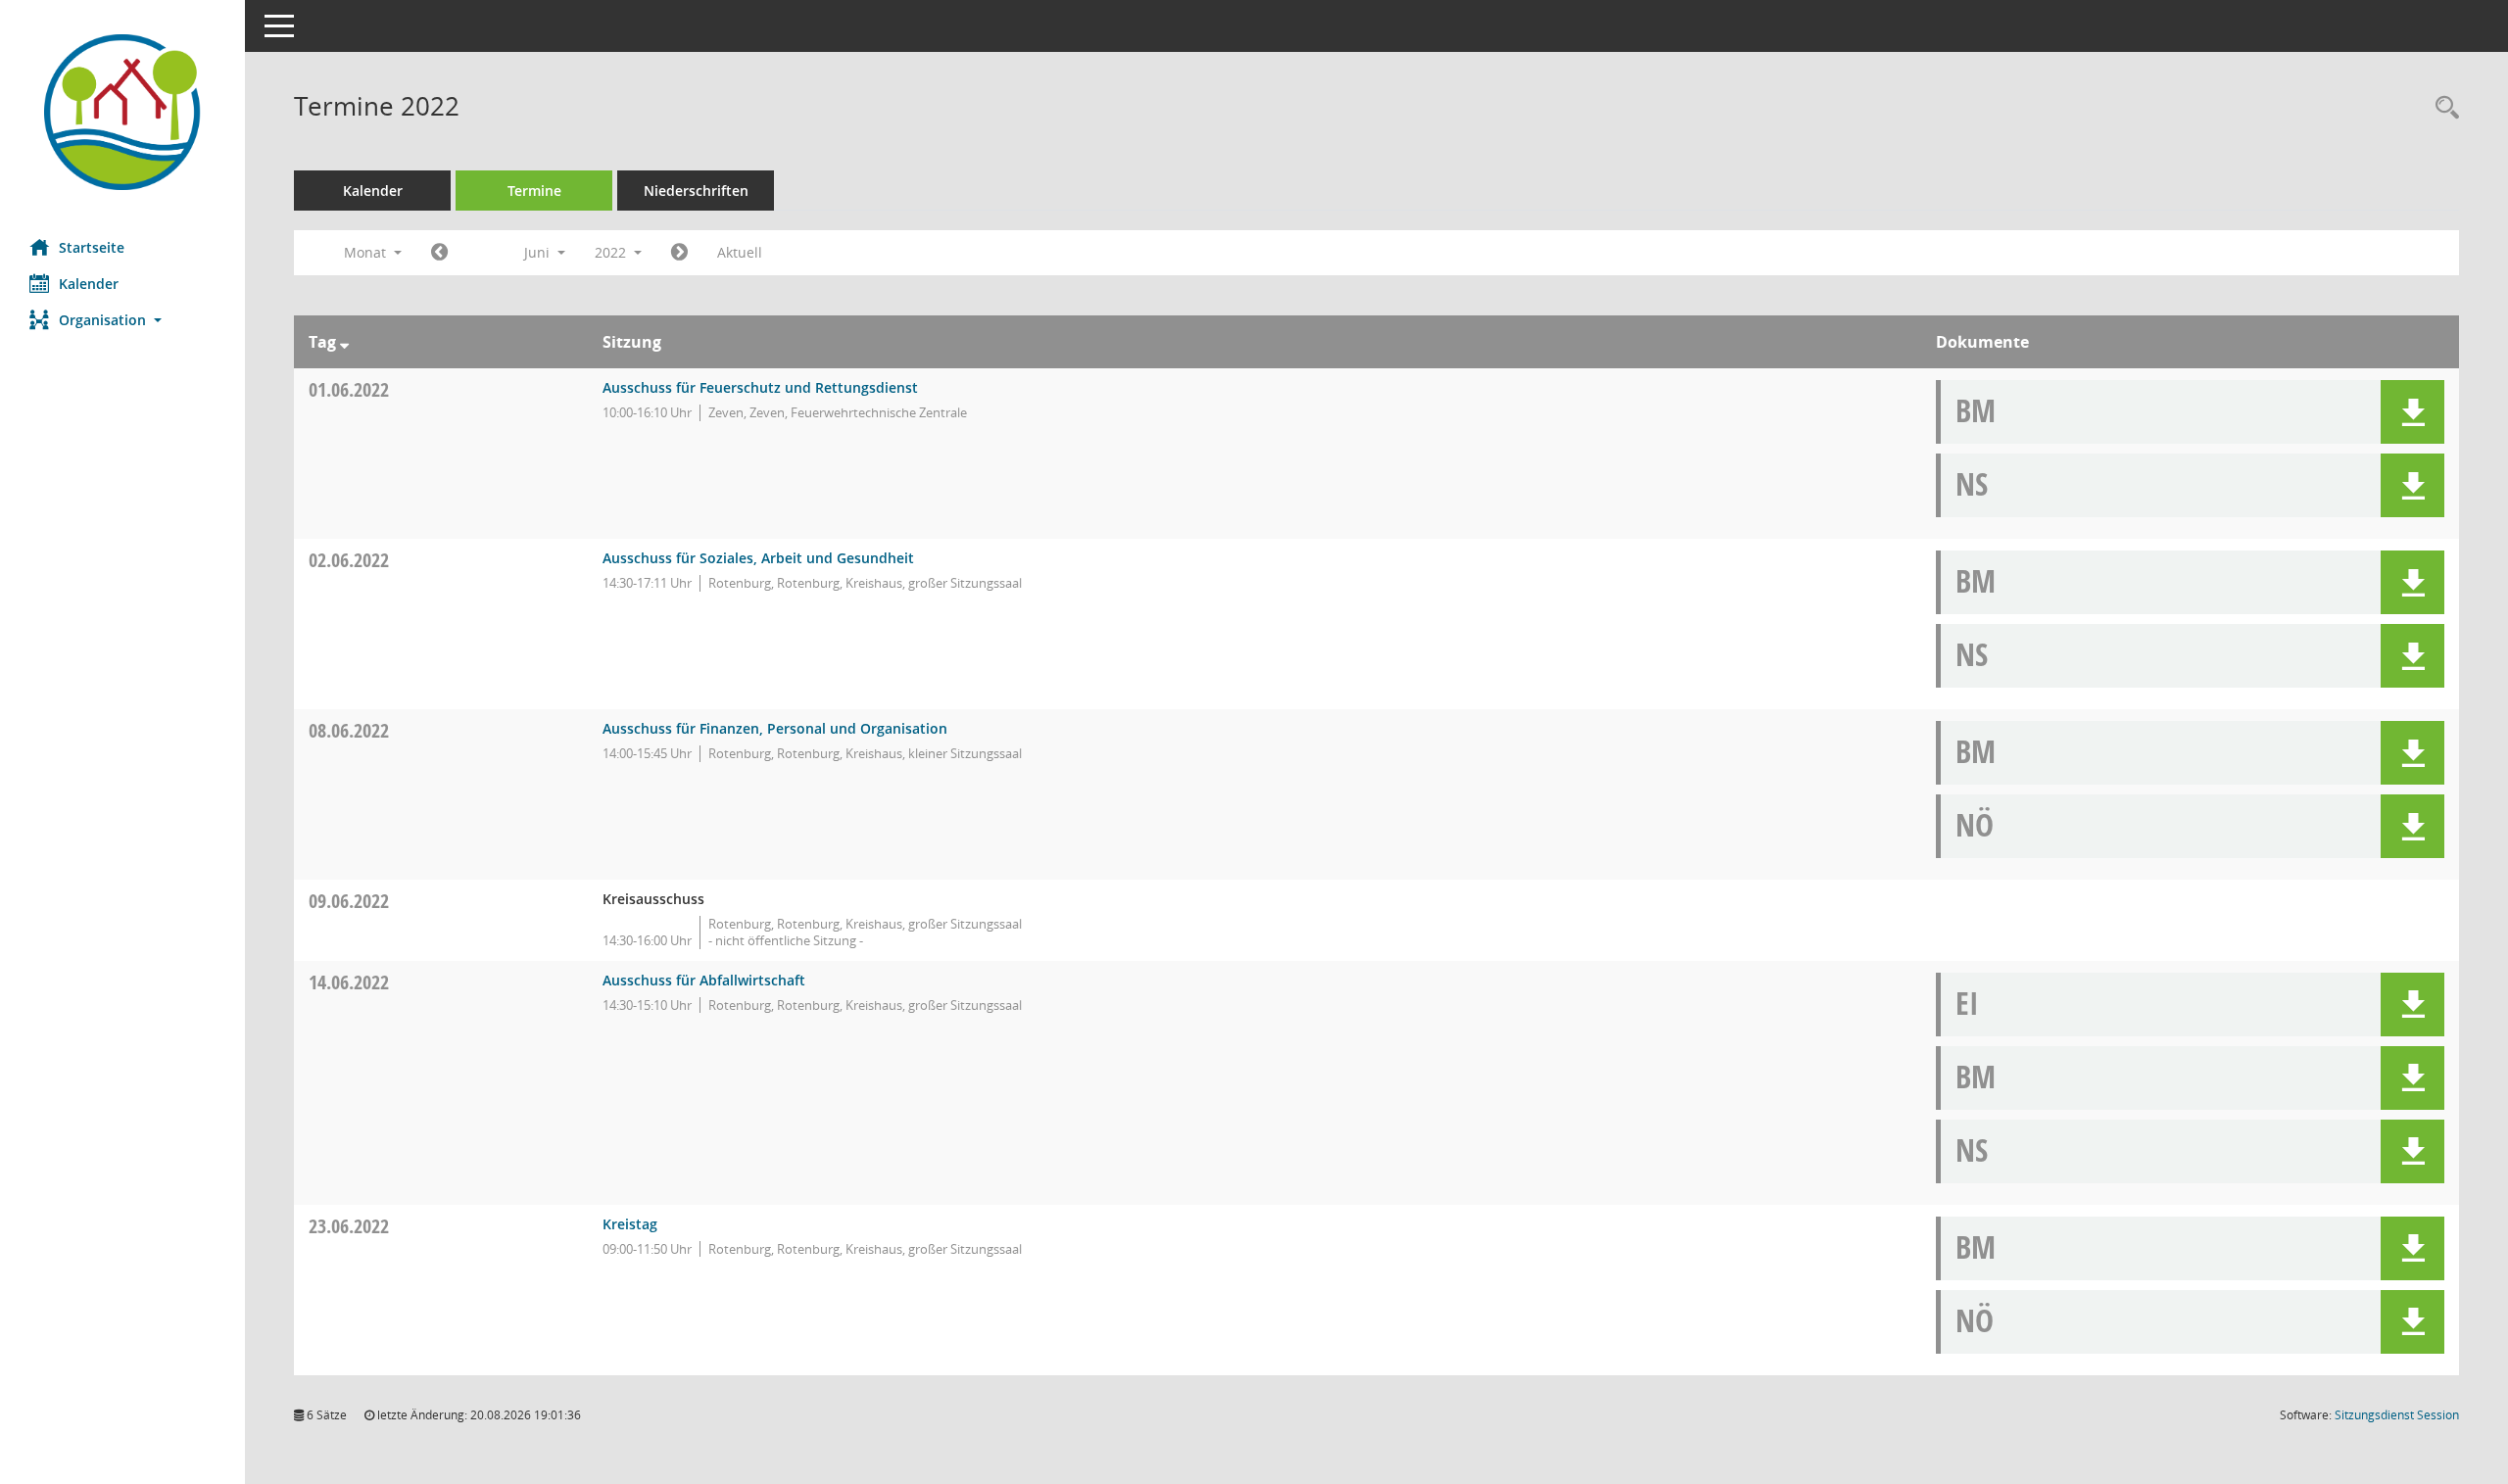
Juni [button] (539, 252)
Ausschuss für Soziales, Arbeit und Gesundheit (758, 558)
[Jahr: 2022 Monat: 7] (679, 253)
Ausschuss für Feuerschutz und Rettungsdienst (760, 387)
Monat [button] (367, 252)
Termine (534, 191)
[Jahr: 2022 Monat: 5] (439, 253)
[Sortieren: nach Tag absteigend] (344, 342)
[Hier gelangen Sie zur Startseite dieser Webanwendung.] (122, 112)
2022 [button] (612, 252)
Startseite (92, 247)
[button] (122, 320)
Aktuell (740, 252)
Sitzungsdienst (2397, 1415)
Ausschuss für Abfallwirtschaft (704, 980)
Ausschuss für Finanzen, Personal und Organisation (775, 728)
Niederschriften (696, 191)
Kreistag (630, 1224)
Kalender (89, 284)
